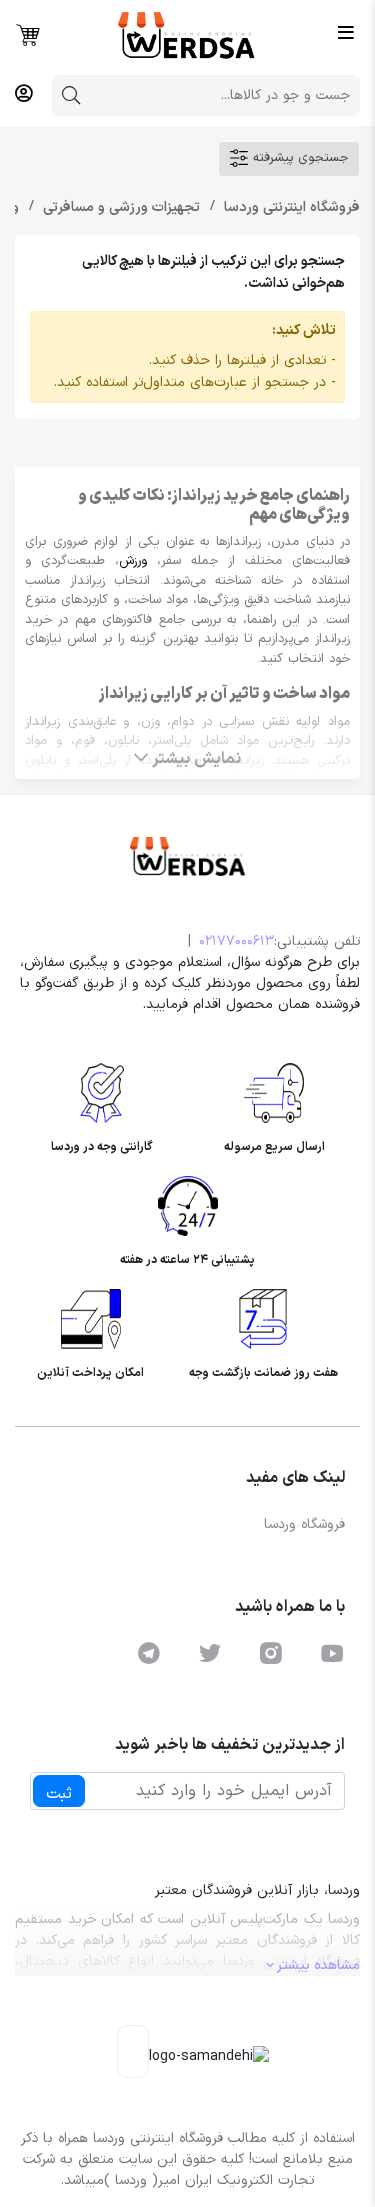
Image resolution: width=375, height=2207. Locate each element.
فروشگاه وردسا (304, 1524)
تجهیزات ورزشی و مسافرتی (119, 207)
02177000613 (236, 941)
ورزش (133, 561)
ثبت (59, 1794)
